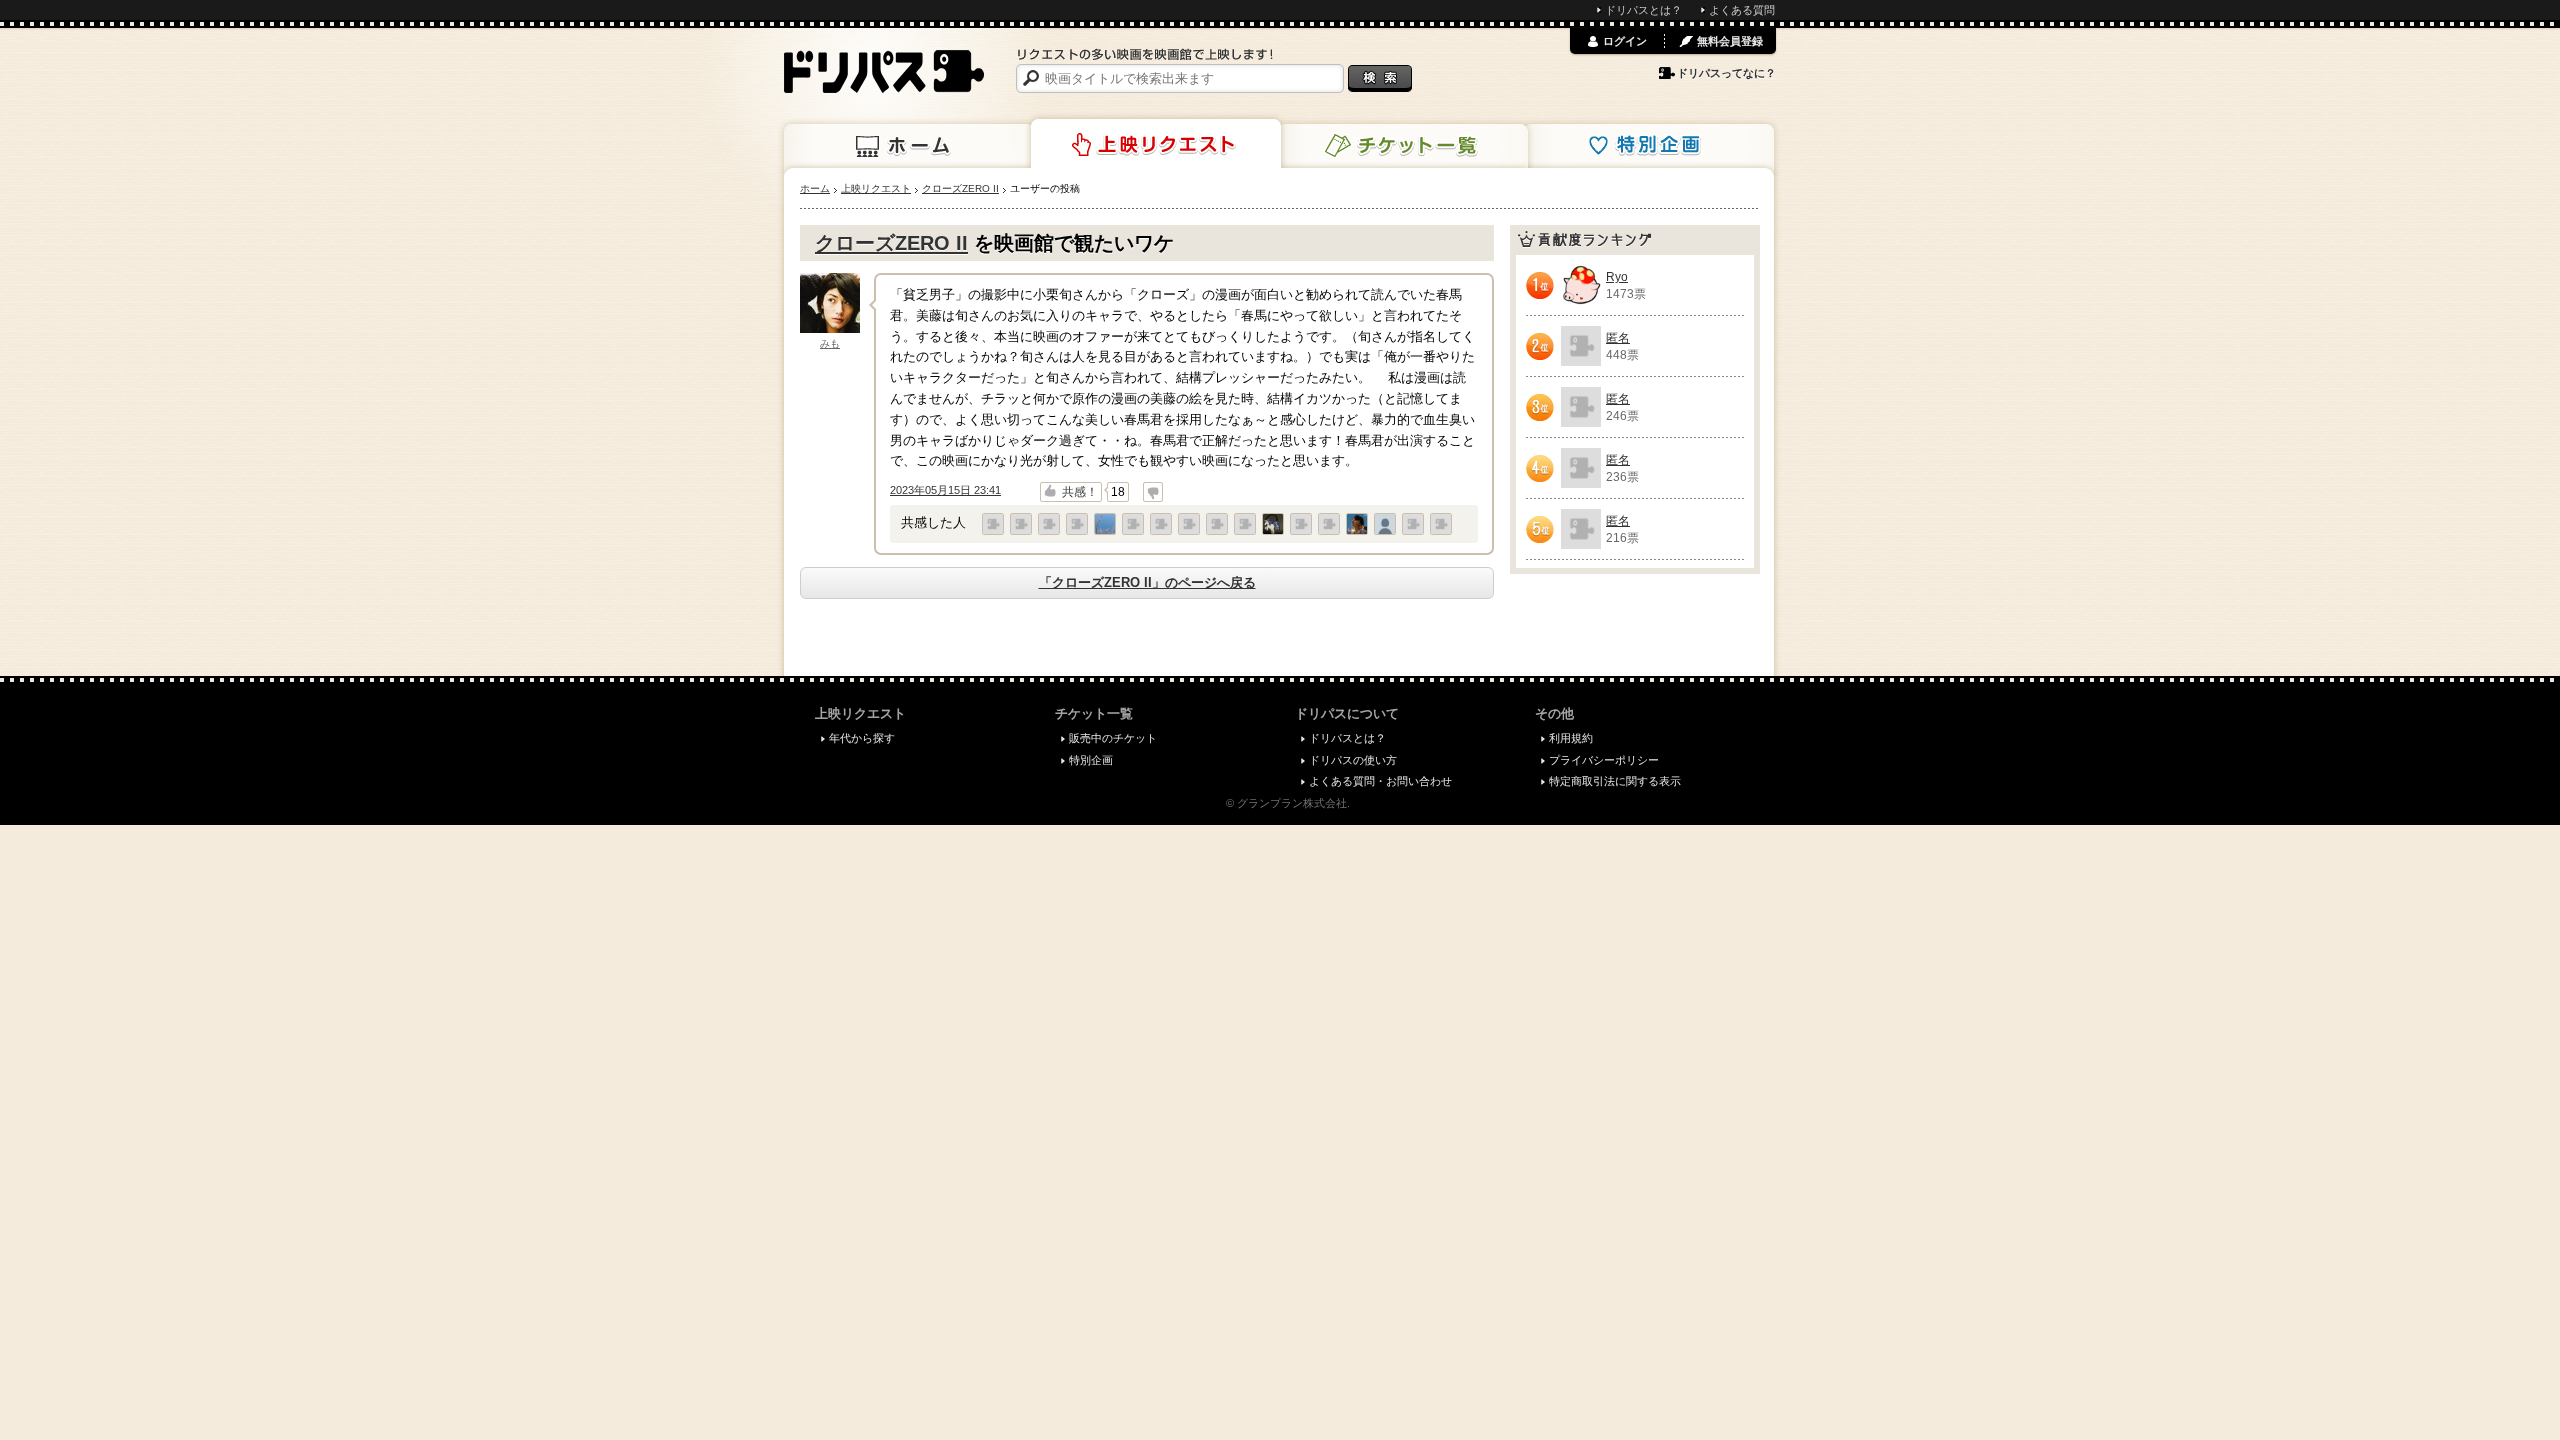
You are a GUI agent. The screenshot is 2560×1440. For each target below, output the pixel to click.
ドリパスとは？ (1643, 10)
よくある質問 (1742, 10)
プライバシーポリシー (1604, 760)
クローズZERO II (891, 243)
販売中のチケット (1113, 738)
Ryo (1617, 277)
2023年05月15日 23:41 (945, 490)
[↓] (1153, 492)
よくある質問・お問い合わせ (1380, 781)
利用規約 (1571, 738)
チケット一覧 (1403, 146)
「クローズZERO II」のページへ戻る (1147, 582)
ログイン (1625, 41)
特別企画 (1649, 146)
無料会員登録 (1730, 41)
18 (1118, 492)
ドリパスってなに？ (1726, 73)
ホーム (909, 146)
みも (830, 343)
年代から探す (862, 738)
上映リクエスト (1156, 144)
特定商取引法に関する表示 (1615, 781)
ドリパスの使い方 (1353, 760)
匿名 (1618, 338)
